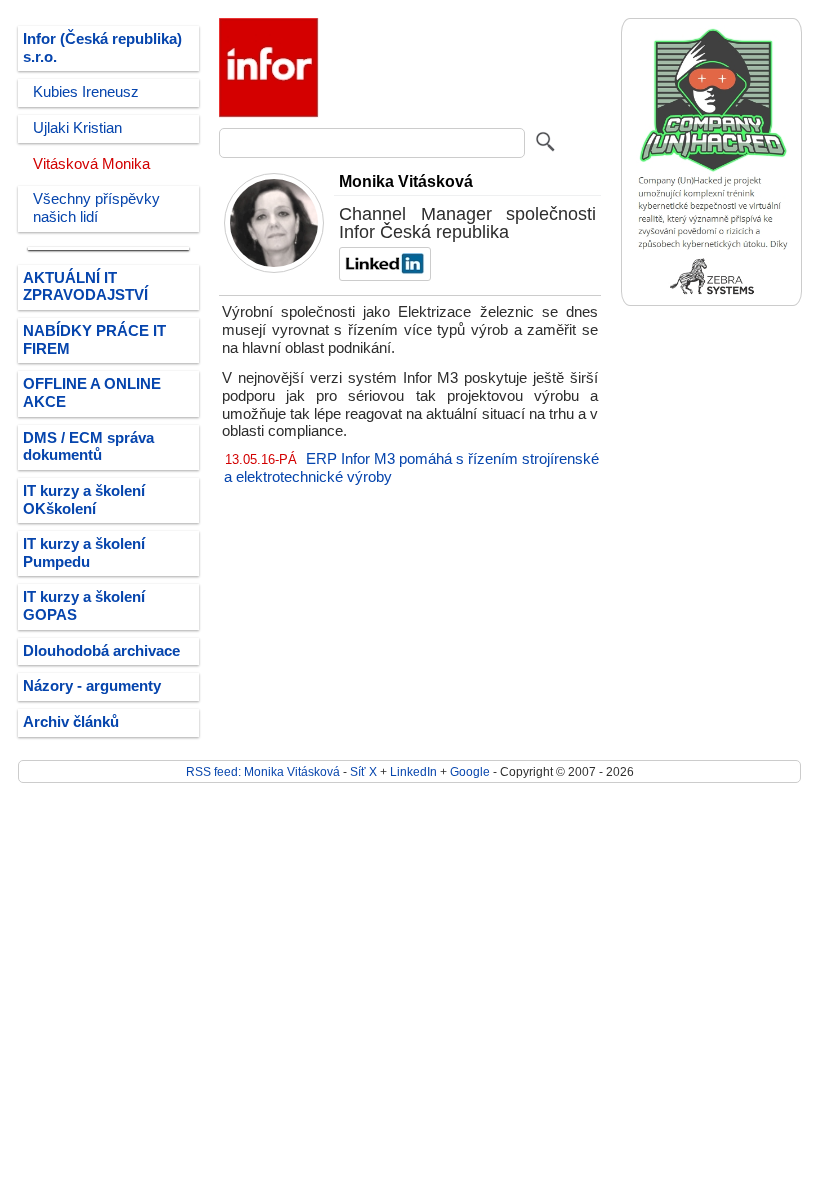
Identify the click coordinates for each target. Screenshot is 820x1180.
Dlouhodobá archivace (101, 651)
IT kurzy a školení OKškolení (84, 500)
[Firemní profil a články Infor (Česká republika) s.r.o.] (269, 113)
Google (470, 771)
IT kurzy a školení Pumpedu (84, 553)
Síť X (363, 771)
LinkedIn (413, 771)
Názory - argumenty (92, 686)
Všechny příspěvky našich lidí (96, 208)
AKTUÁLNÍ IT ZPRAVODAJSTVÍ (85, 287)
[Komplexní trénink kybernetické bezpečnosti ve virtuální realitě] (711, 301)
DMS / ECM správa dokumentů (88, 447)
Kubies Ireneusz (86, 92)
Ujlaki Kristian (77, 128)
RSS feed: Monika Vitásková (263, 771)
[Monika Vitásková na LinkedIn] (382, 276)
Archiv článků (71, 722)
